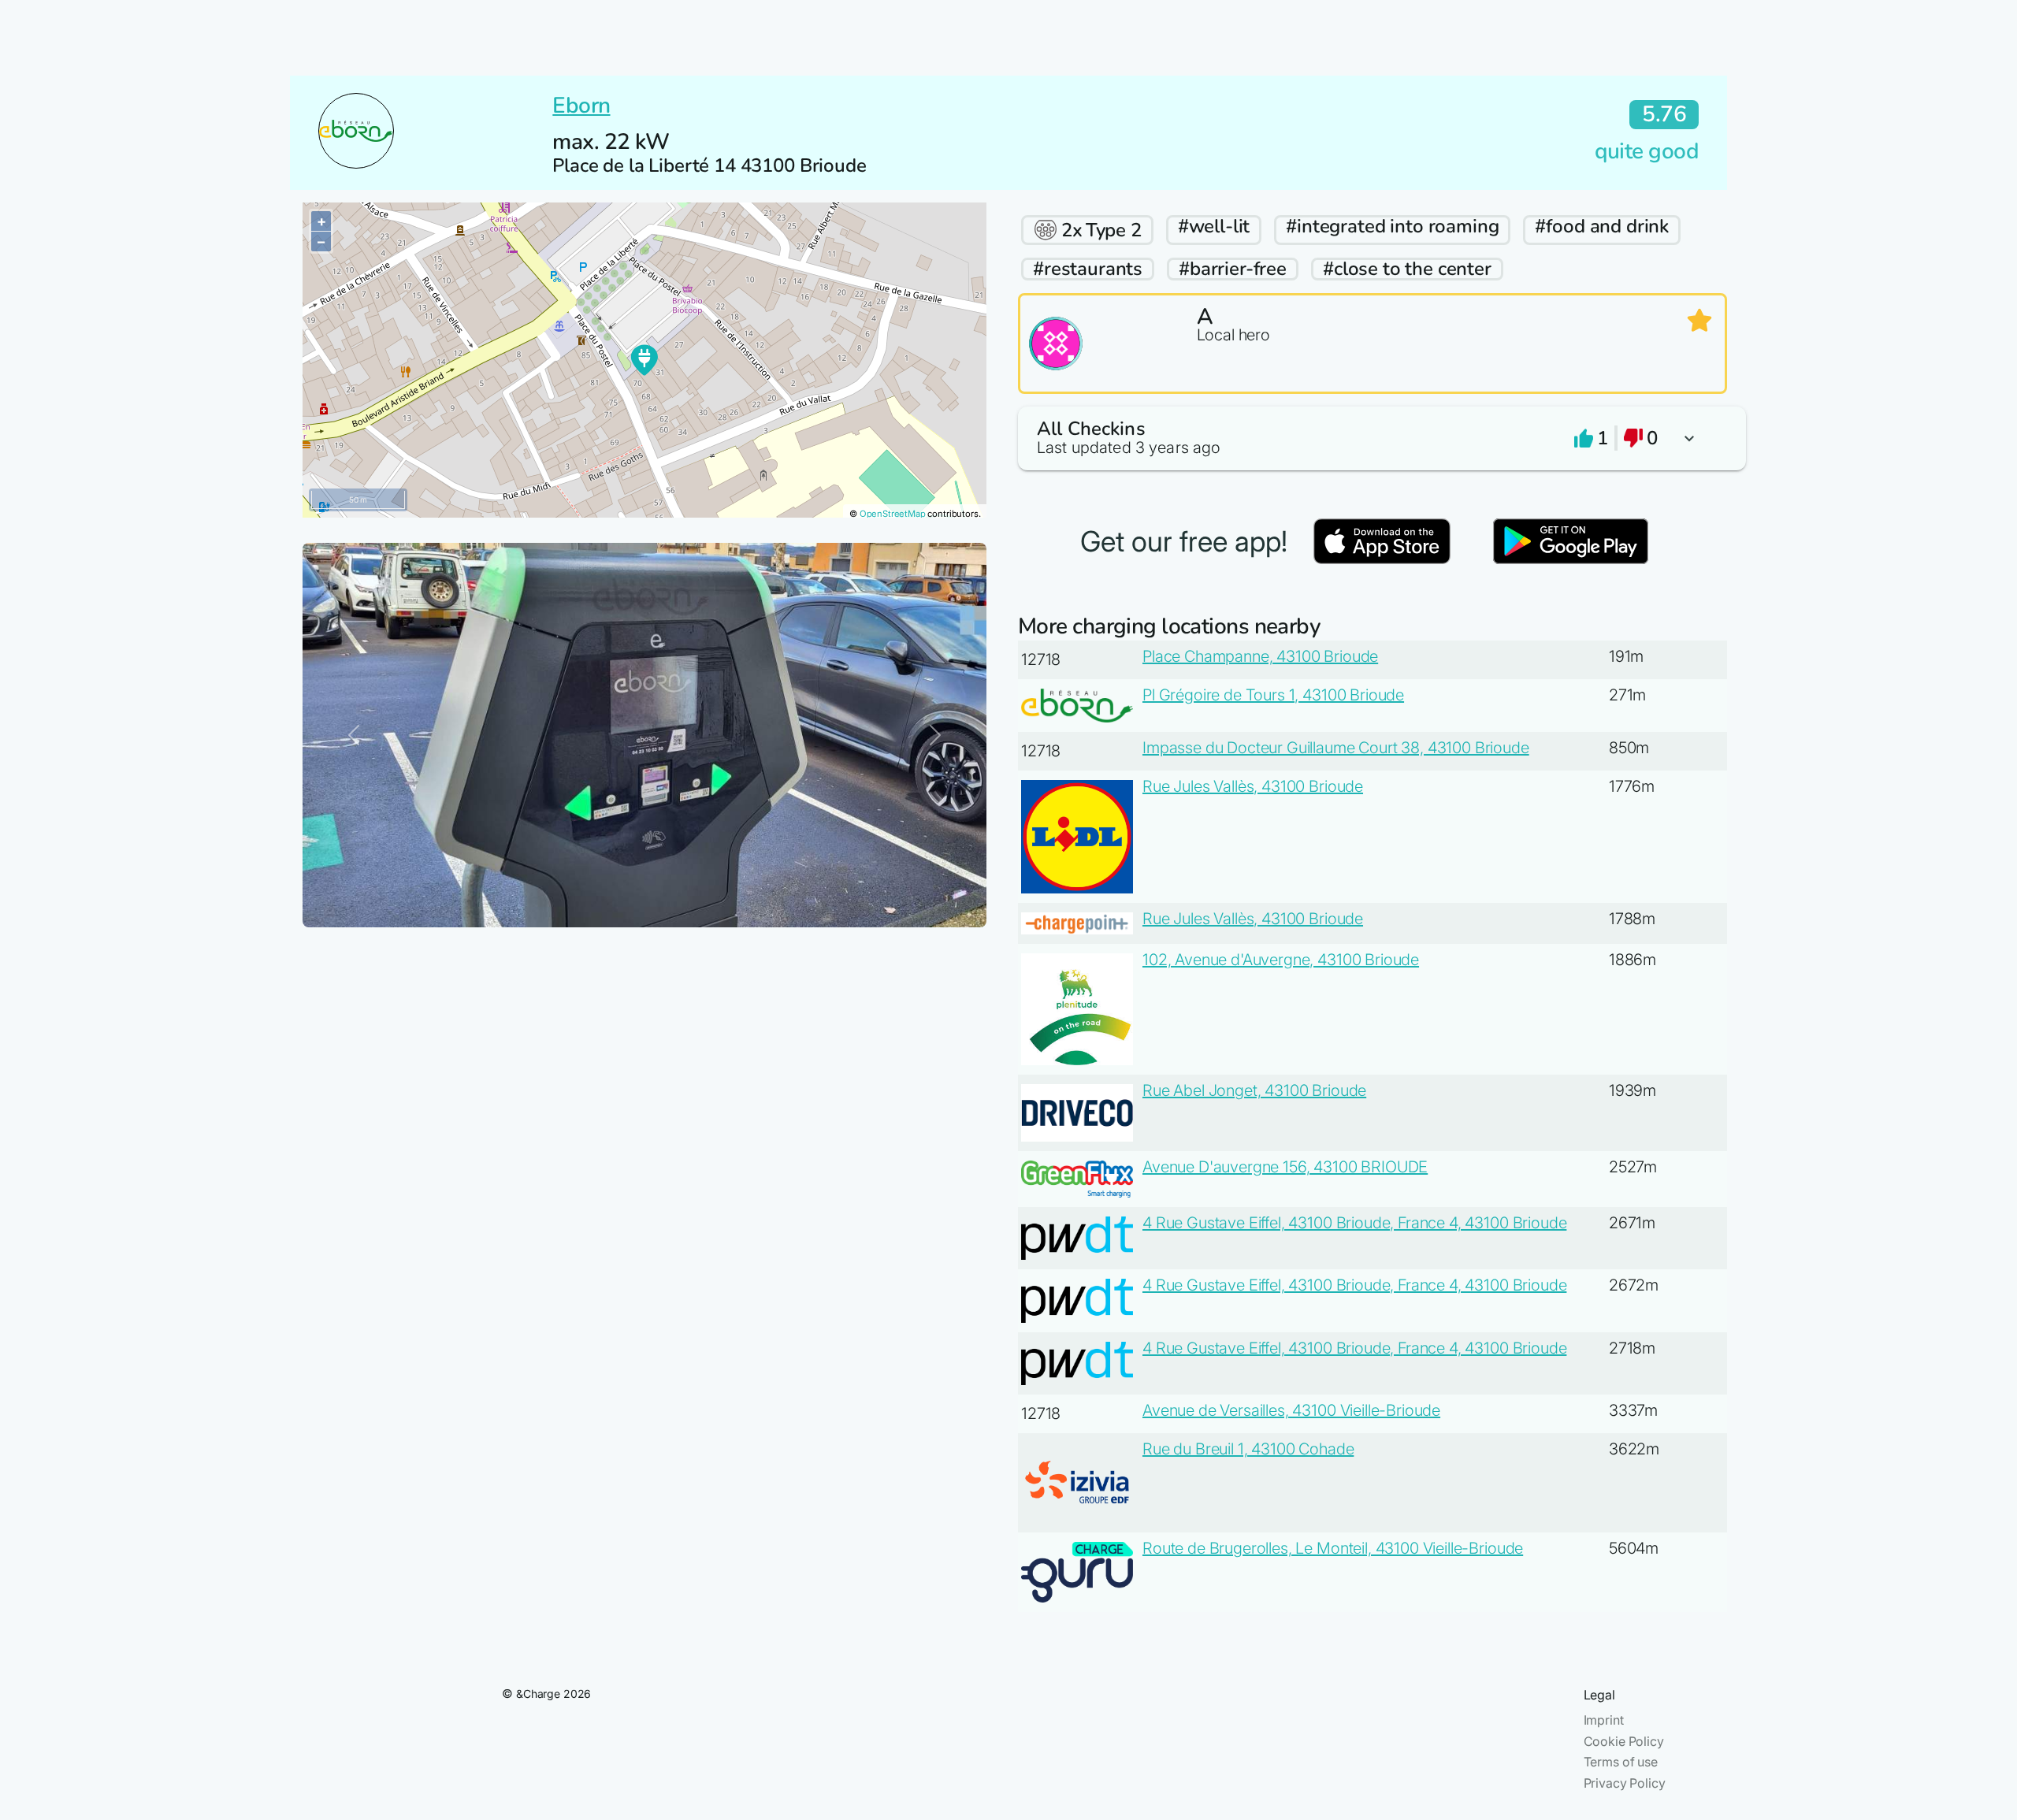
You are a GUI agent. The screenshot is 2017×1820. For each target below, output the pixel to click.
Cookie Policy (1624, 1741)
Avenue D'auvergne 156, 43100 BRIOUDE (1285, 1167)
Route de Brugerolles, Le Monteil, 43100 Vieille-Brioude (1333, 1548)
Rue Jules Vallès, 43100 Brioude (1253, 786)
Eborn (581, 106)
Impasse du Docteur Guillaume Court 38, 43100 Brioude (1336, 748)
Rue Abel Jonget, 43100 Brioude (1254, 1090)
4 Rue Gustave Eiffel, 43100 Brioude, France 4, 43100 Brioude (1354, 1223)
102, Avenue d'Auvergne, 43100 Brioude (1281, 960)
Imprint (1604, 1720)
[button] (1373, 438)
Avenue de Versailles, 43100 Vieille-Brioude (1291, 1410)
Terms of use (1621, 1762)
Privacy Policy (1625, 1783)
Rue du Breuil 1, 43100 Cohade (1248, 1449)
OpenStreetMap (893, 514)
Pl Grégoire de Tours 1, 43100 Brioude (1273, 695)
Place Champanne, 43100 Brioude (1260, 656)
